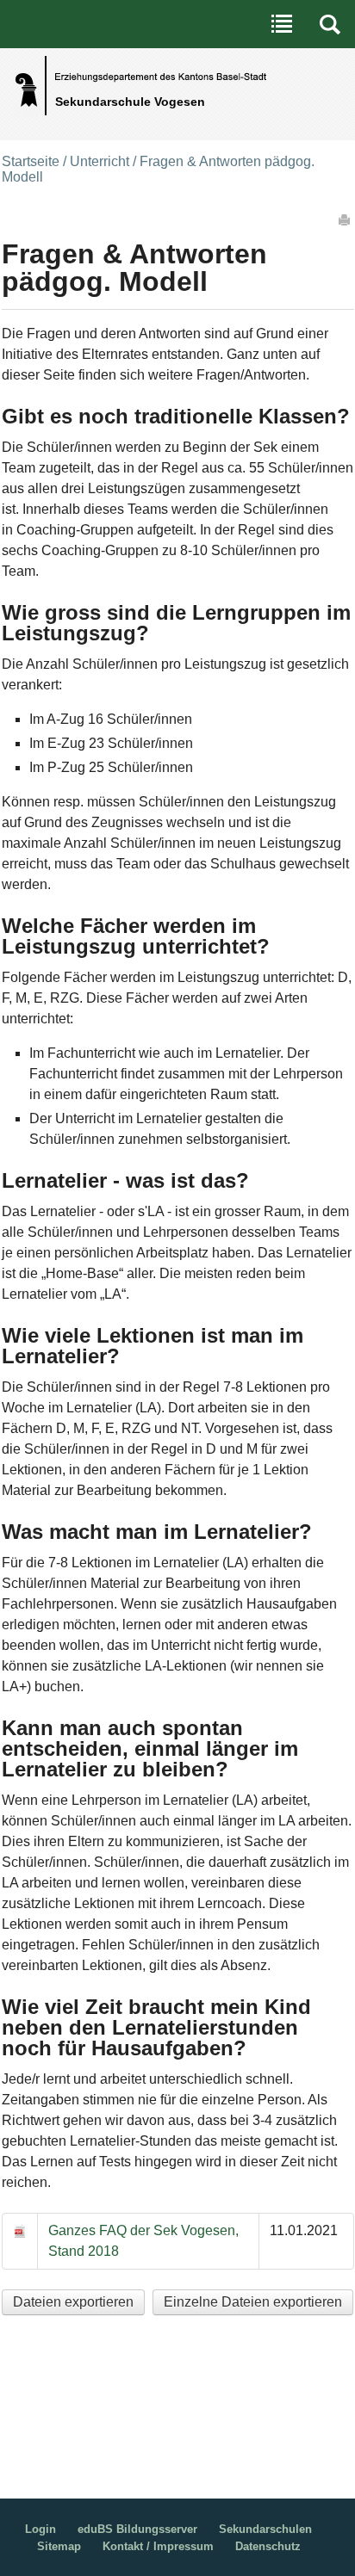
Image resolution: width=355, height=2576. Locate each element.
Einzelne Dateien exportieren (253, 2302)
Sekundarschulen (265, 2529)
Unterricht (100, 161)
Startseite (31, 161)
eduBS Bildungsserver (137, 2529)
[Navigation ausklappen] (282, 24)
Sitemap (59, 2546)
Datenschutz (268, 2546)
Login (40, 2529)
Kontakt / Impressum (158, 2546)
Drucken (346, 219)
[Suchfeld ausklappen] (330, 24)
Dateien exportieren (73, 2302)
